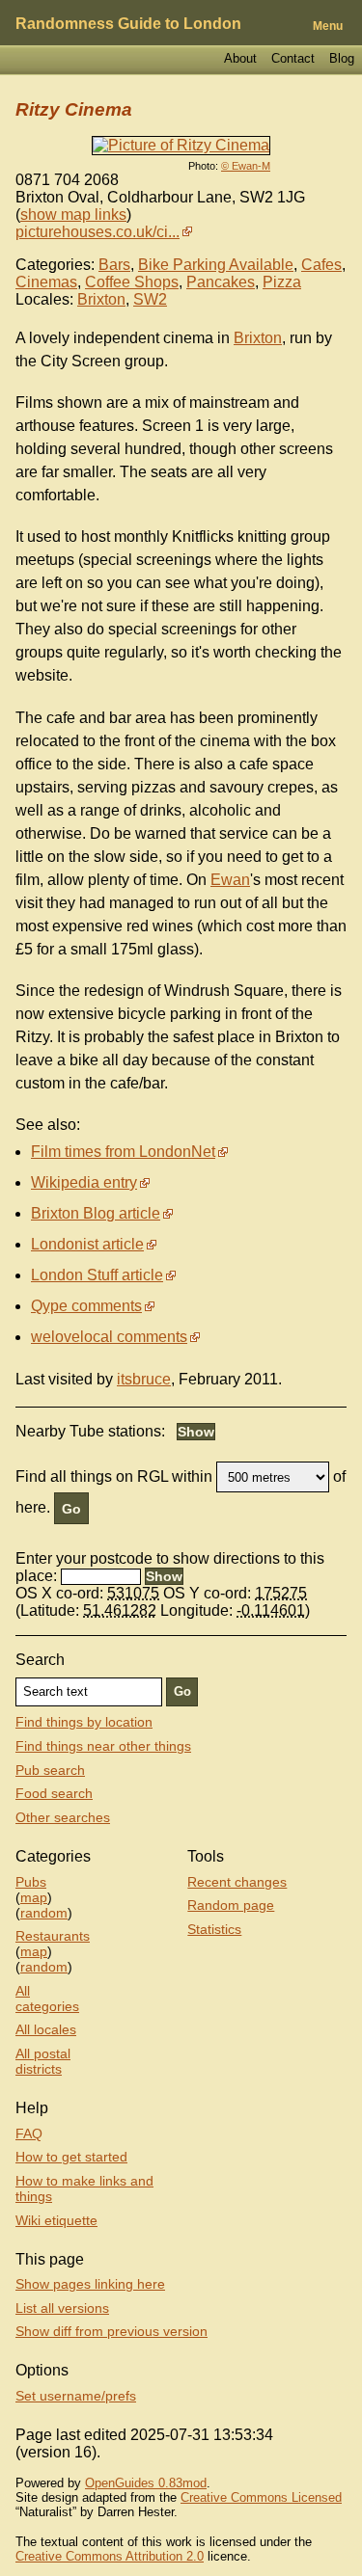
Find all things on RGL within (114, 1476)
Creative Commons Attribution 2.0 (110, 2556)
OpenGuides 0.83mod (146, 2483)
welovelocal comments (109, 1337)
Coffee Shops (132, 282)
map (34, 1897)
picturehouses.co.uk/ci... (97, 232)
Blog (342, 58)
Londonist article (87, 1244)
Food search (54, 1793)
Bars (114, 265)
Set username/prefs (76, 2396)
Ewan (230, 880)
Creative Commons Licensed (261, 2497)
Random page (231, 1905)
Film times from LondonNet (123, 1152)
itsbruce (144, 1379)
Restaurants (53, 1936)
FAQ (29, 2133)
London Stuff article (97, 1275)
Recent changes (237, 1882)
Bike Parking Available (216, 265)
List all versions (62, 2308)
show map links (73, 215)
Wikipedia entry (84, 1182)
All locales (46, 2029)
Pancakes (221, 282)
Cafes (321, 265)
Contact (293, 58)
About (240, 58)
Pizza (282, 282)
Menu (328, 26)
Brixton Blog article (96, 1213)
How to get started (71, 2157)
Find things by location (84, 1722)
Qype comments (86, 1306)
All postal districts (43, 2061)
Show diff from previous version (111, 2331)
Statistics (214, 1929)
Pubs (31, 1882)
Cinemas (46, 282)
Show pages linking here (90, 2284)
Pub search (50, 1770)
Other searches (63, 1817)
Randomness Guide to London (128, 24)
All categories (47, 1999)
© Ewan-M (246, 166)
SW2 (150, 299)
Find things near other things (103, 1746)
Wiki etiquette (56, 2220)
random (44, 1913)
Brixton (101, 299)
